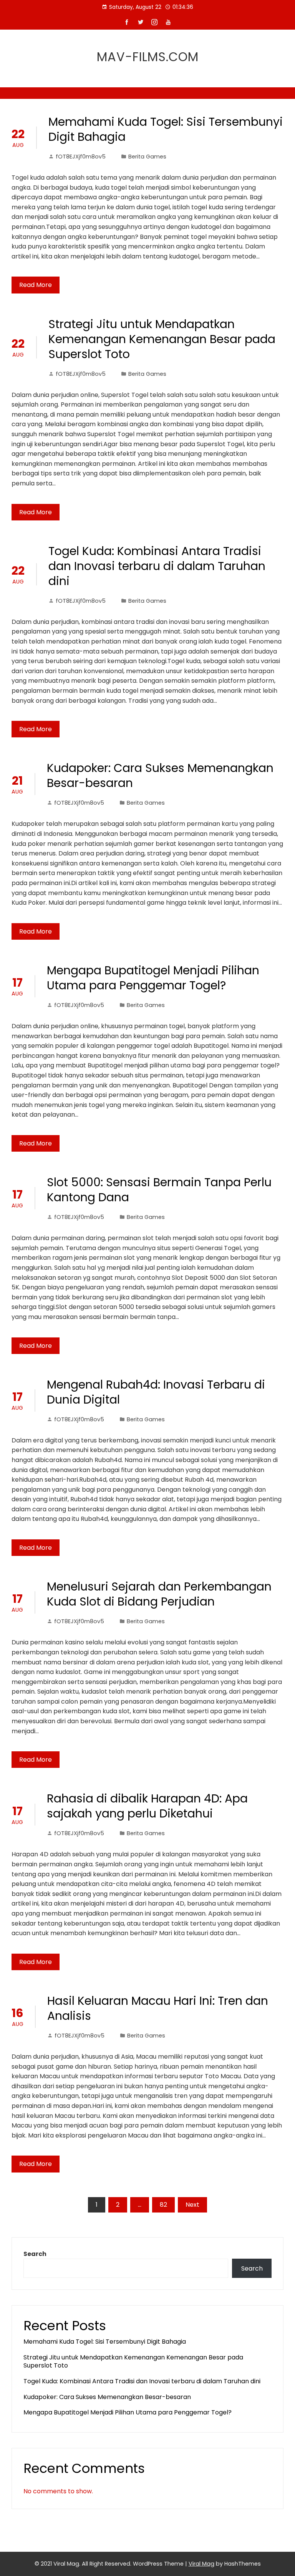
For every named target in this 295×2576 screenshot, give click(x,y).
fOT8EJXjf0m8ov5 (81, 157)
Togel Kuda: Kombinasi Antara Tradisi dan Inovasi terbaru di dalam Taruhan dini (157, 566)
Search (35, 2254)
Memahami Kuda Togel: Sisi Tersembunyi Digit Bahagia (166, 129)
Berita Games (147, 157)
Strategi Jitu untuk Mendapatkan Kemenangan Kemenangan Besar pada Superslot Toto (162, 339)
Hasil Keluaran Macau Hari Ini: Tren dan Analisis (158, 2008)
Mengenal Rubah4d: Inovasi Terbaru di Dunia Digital (156, 1392)
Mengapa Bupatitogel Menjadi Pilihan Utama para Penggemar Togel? (153, 978)
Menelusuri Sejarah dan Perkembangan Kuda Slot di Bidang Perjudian (159, 1594)
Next (192, 2205)
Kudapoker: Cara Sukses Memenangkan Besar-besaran (160, 775)
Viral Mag (201, 2564)
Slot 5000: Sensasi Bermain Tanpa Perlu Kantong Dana (159, 1190)
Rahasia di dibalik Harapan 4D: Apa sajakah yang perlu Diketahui (147, 1806)
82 (163, 2205)
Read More (36, 285)
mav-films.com (148, 57)
